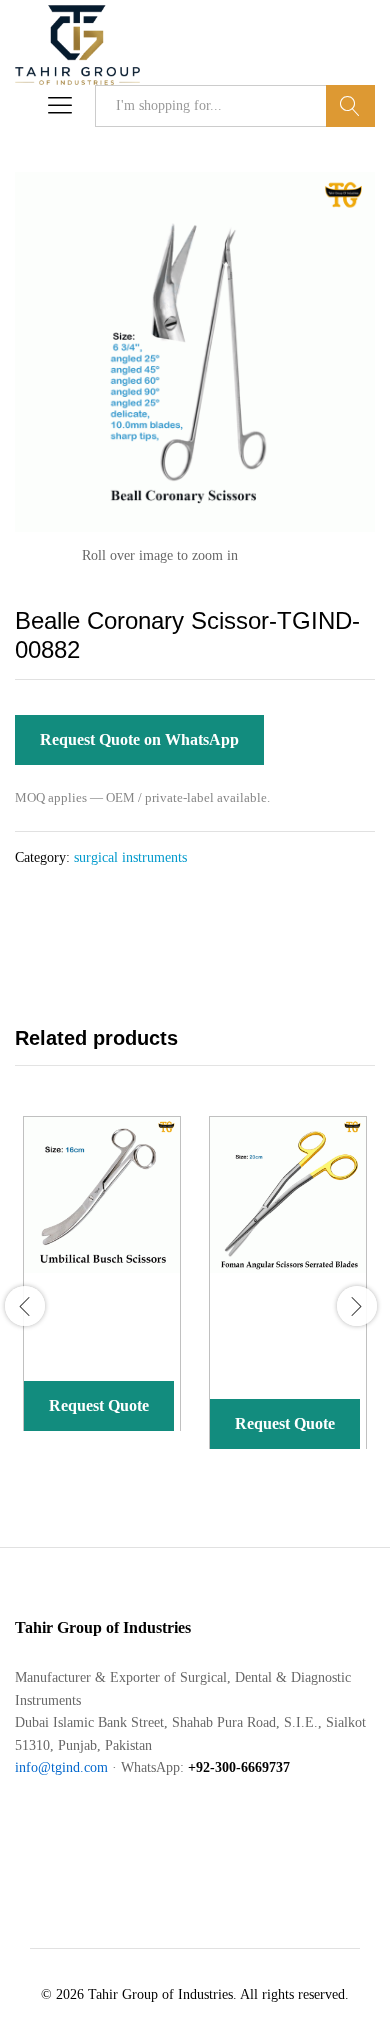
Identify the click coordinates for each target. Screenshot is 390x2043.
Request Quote (99, 1405)
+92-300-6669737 (239, 1767)
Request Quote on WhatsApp (139, 739)
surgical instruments (130, 857)
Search (350, 106)
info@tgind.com (61, 1767)
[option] (98, 1288)
